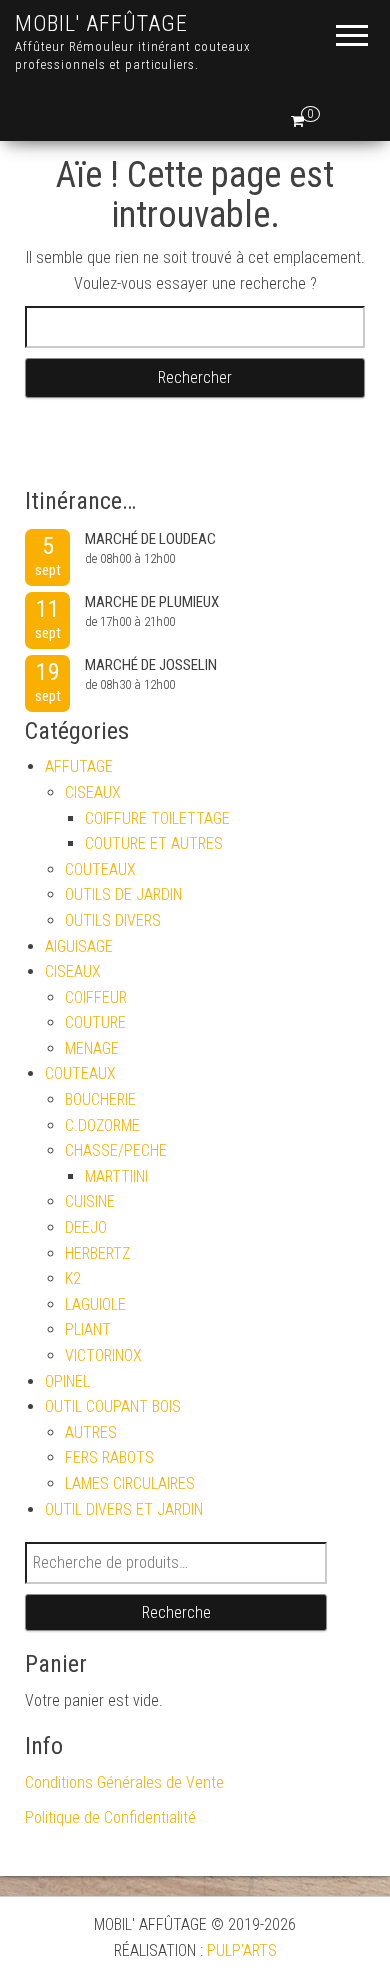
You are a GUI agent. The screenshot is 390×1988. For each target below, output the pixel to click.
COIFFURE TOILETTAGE (157, 818)
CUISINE (90, 1201)
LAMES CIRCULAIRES (130, 1483)
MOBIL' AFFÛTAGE (101, 23)
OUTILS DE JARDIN (123, 894)
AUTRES (91, 1432)
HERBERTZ (97, 1253)
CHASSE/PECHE (116, 1150)
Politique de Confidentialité (110, 1817)
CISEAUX (93, 792)
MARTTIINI (116, 1176)
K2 (73, 1278)
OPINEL (67, 1381)
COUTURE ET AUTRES (154, 843)
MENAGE (92, 1048)
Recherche (176, 1612)
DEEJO (86, 1227)
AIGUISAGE (79, 946)
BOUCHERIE (100, 1099)
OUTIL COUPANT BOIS (113, 1406)
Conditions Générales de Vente (124, 1782)
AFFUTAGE (79, 766)
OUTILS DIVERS (113, 920)
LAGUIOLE (95, 1304)
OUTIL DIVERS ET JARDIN (124, 1509)
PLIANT (88, 1329)
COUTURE (95, 1022)
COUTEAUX (100, 869)
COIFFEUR (96, 997)
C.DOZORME (102, 1125)
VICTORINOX (103, 1355)
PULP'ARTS (242, 1950)
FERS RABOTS (109, 1457)
